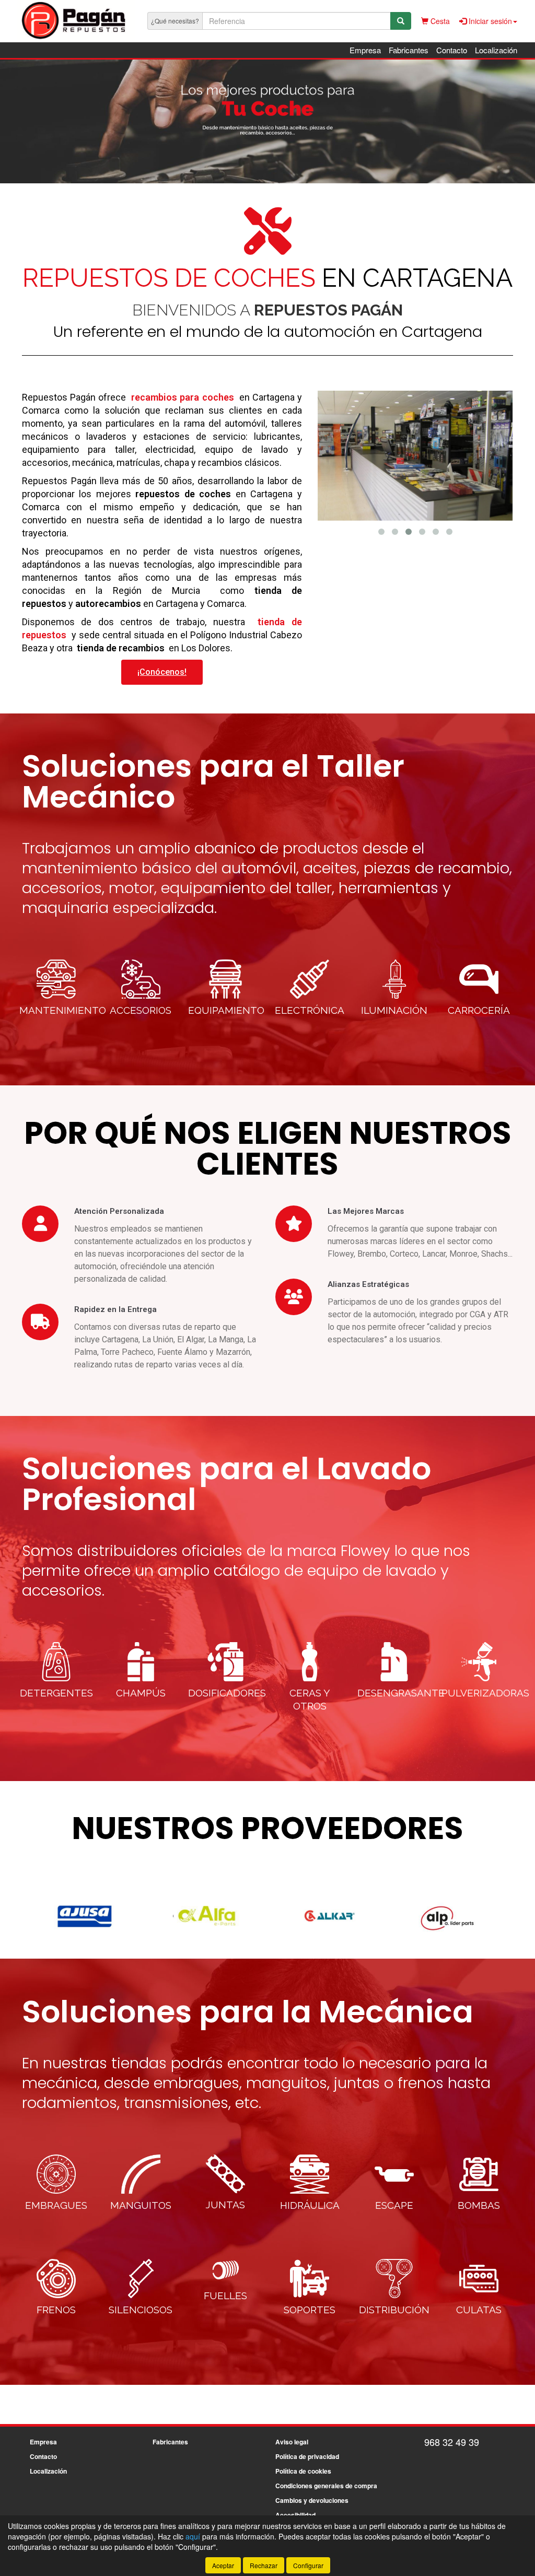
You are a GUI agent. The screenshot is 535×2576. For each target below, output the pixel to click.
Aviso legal (292, 2442)
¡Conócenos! (162, 672)
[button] (381, 532)
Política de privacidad (307, 2456)
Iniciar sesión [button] (489, 21)
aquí (193, 2536)
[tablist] (267, 121)
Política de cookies (303, 2471)
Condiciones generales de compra (326, 2486)
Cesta (439, 21)
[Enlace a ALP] (330, 1916)
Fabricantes (409, 50)
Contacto (452, 50)
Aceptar (223, 2565)
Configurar (308, 2565)
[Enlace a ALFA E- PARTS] (85, 1916)
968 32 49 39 (452, 2442)
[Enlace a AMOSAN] (453, 1916)
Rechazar (264, 2565)
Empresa (365, 50)
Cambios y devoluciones (312, 2500)
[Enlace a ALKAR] (208, 1916)
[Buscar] (401, 21)
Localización (496, 50)
